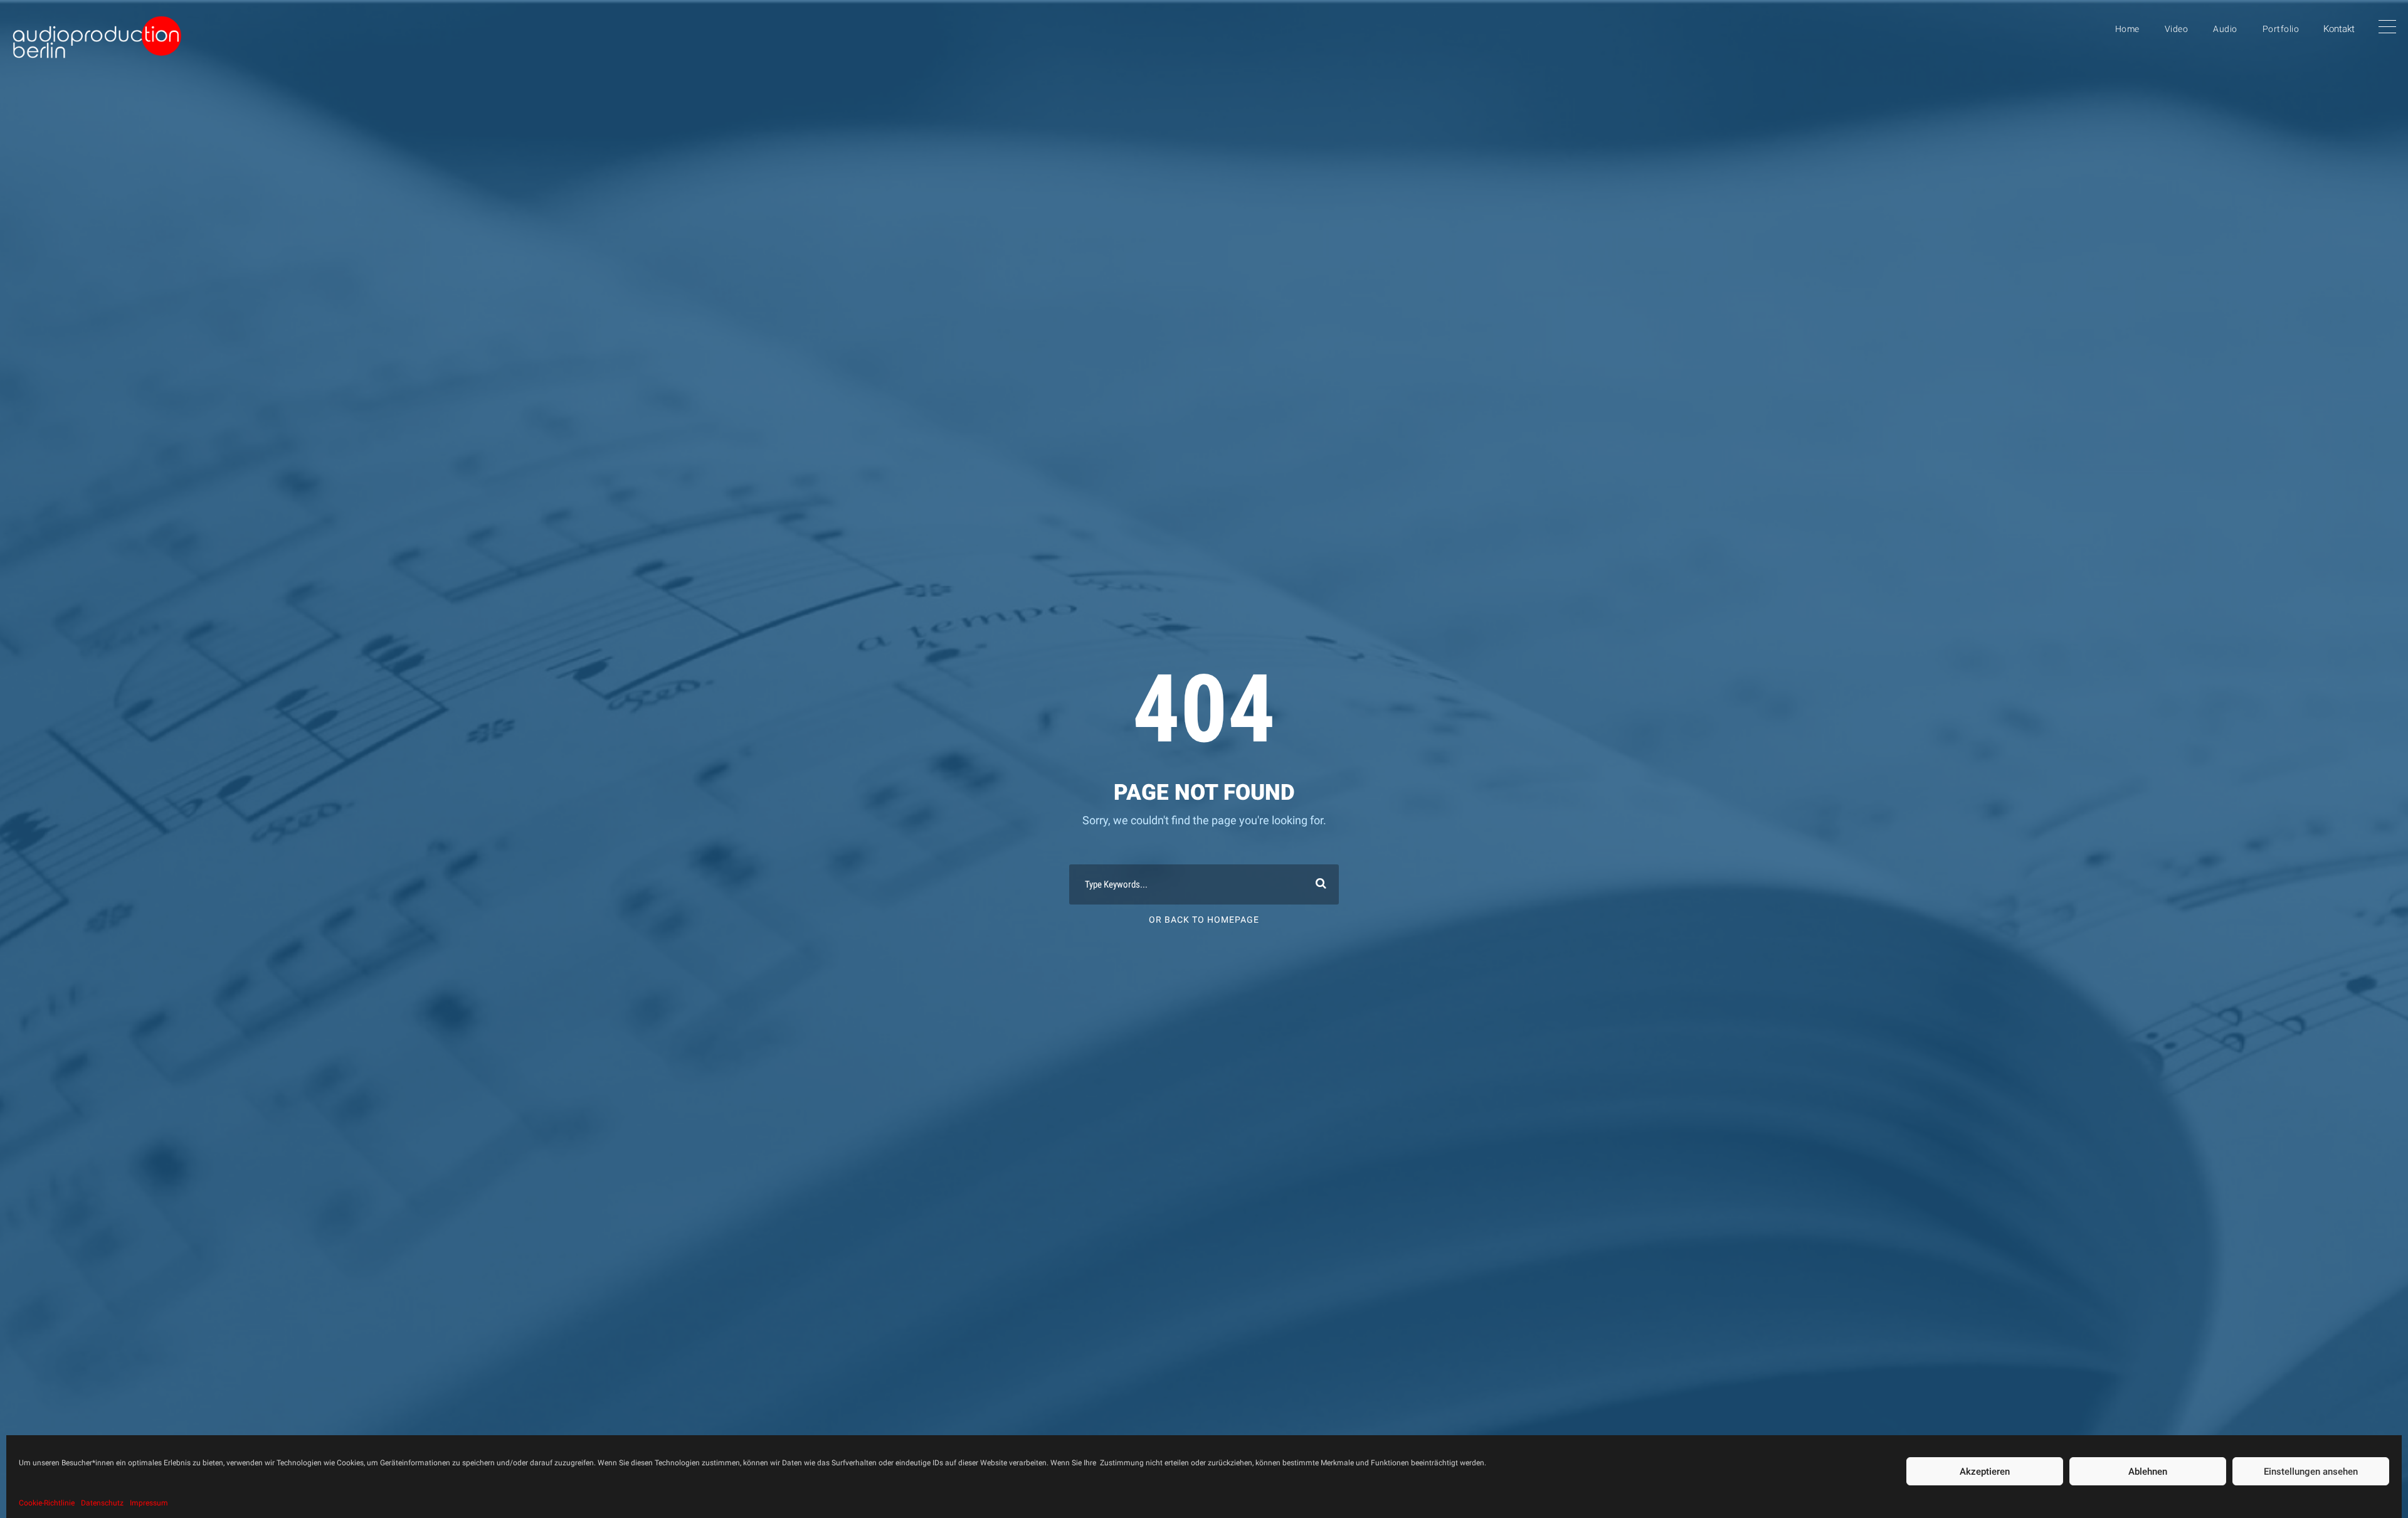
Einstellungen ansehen (2311, 1472)
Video (2177, 29)
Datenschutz (102, 1503)
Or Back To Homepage (1204, 920)
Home (2127, 29)
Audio (2225, 29)
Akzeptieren (1985, 1472)
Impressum (149, 1503)
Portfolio (2281, 29)
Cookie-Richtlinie (47, 1503)
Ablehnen (2148, 1472)
